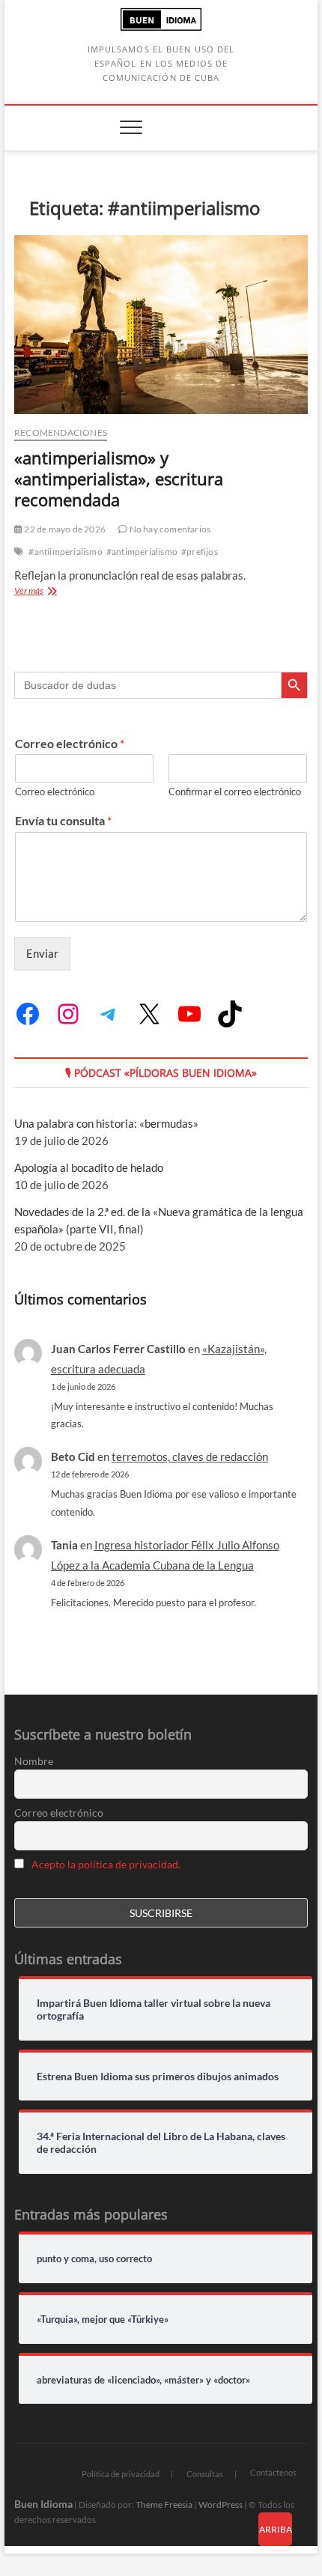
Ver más (62, 592)
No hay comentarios (169, 529)
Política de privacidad (121, 2474)
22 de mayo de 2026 (64, 529)
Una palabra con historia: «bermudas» (106, 1123)
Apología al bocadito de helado (89, 1167)
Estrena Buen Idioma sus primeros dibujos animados (158, 2077)
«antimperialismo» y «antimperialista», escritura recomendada (119, 479)
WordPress (221, 2504)
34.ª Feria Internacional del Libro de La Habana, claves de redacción (161, 2143)
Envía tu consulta (63, 820)
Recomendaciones (61, 432)
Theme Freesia (164, 2504)
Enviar (42, 953)
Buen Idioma (43, 2504)
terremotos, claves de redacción (190, 1456)
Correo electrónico (70, 743)
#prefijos (200, 552)
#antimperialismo (142, 552)
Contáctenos (273, 2472)
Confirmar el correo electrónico (235, 792)
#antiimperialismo (65, 552)
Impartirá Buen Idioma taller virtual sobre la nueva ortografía (154, 2010)
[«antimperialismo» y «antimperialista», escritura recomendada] (161, 325)
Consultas (205, 2474)
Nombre (34, 1761)
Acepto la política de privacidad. (106, 1864)
